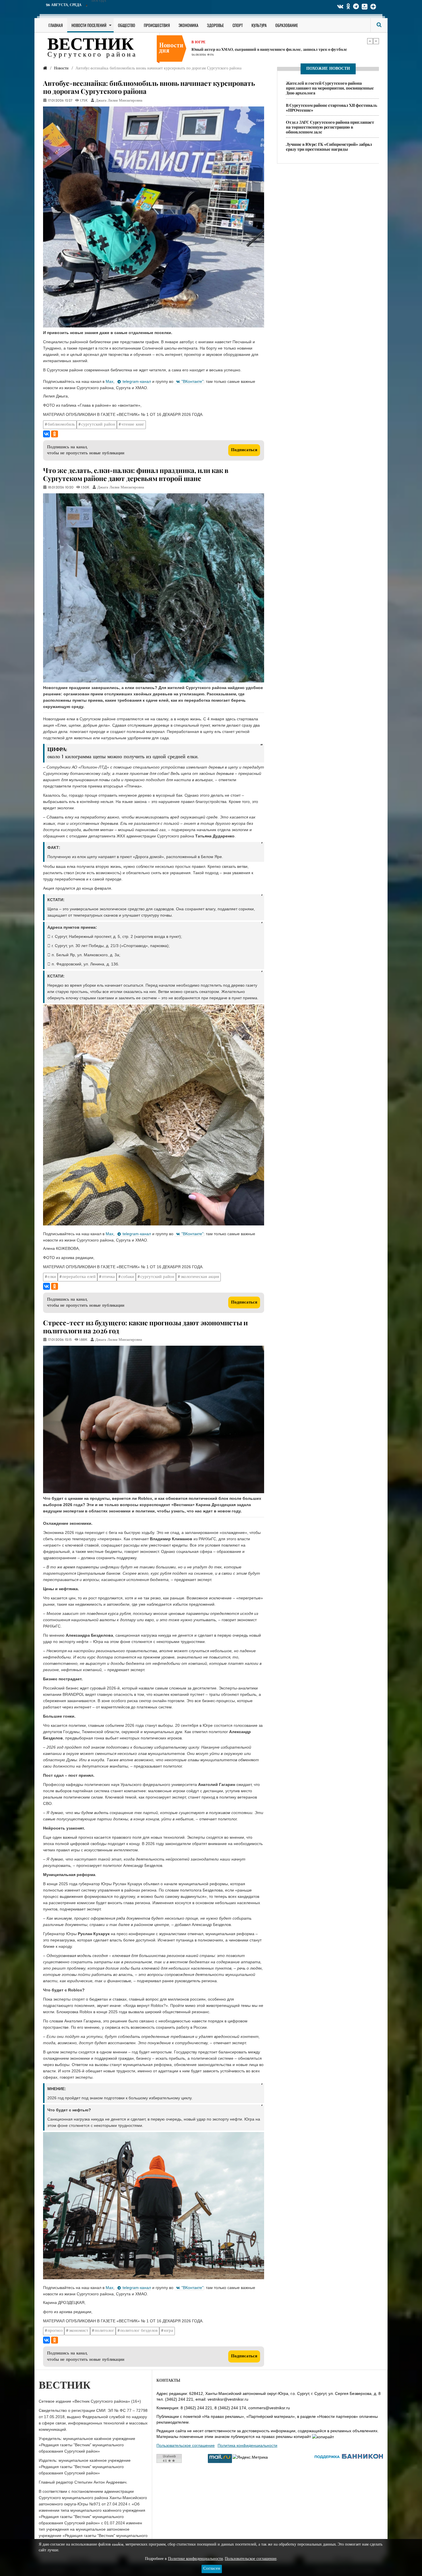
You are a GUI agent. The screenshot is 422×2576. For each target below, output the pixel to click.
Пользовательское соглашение (186, 2445)
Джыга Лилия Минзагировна (119, 101)
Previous (370, 41)
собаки (128, 1277)
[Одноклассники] (55, 434)
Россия (199, 41)
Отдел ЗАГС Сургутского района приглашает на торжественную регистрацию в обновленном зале (330, 127)
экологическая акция (200, 1277)
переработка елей (79, 1277)
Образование (287, 25)
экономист (79, 2331)
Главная (56, 25)
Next (376, 41)
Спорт (238, 25)
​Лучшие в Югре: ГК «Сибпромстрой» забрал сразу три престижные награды (329, 147)
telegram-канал (137, 381)
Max (110, 381)
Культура (259, 25)
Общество (127, 25)
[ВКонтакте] (47, 434)
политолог (104, 2331)
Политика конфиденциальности (247, 2445)
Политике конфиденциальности (195, 2559)
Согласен (212, 2569)
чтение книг (133, 425)
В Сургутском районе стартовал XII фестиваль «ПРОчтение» (332, 108)
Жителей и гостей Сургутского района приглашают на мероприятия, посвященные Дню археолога (330, 88)
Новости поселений (89, 25)
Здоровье (215, 25)
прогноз (55, 2331)
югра (169, 2331)
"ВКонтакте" (192, 381)
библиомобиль (61, 425)
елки (52, 1277)
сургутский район (98, 425)
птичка (108, 1277)
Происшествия (157, 25)
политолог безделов (139, 2331)
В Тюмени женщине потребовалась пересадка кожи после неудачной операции (265, 47)
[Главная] (45, 68)
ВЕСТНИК (91, 45)
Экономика (188, 25)
